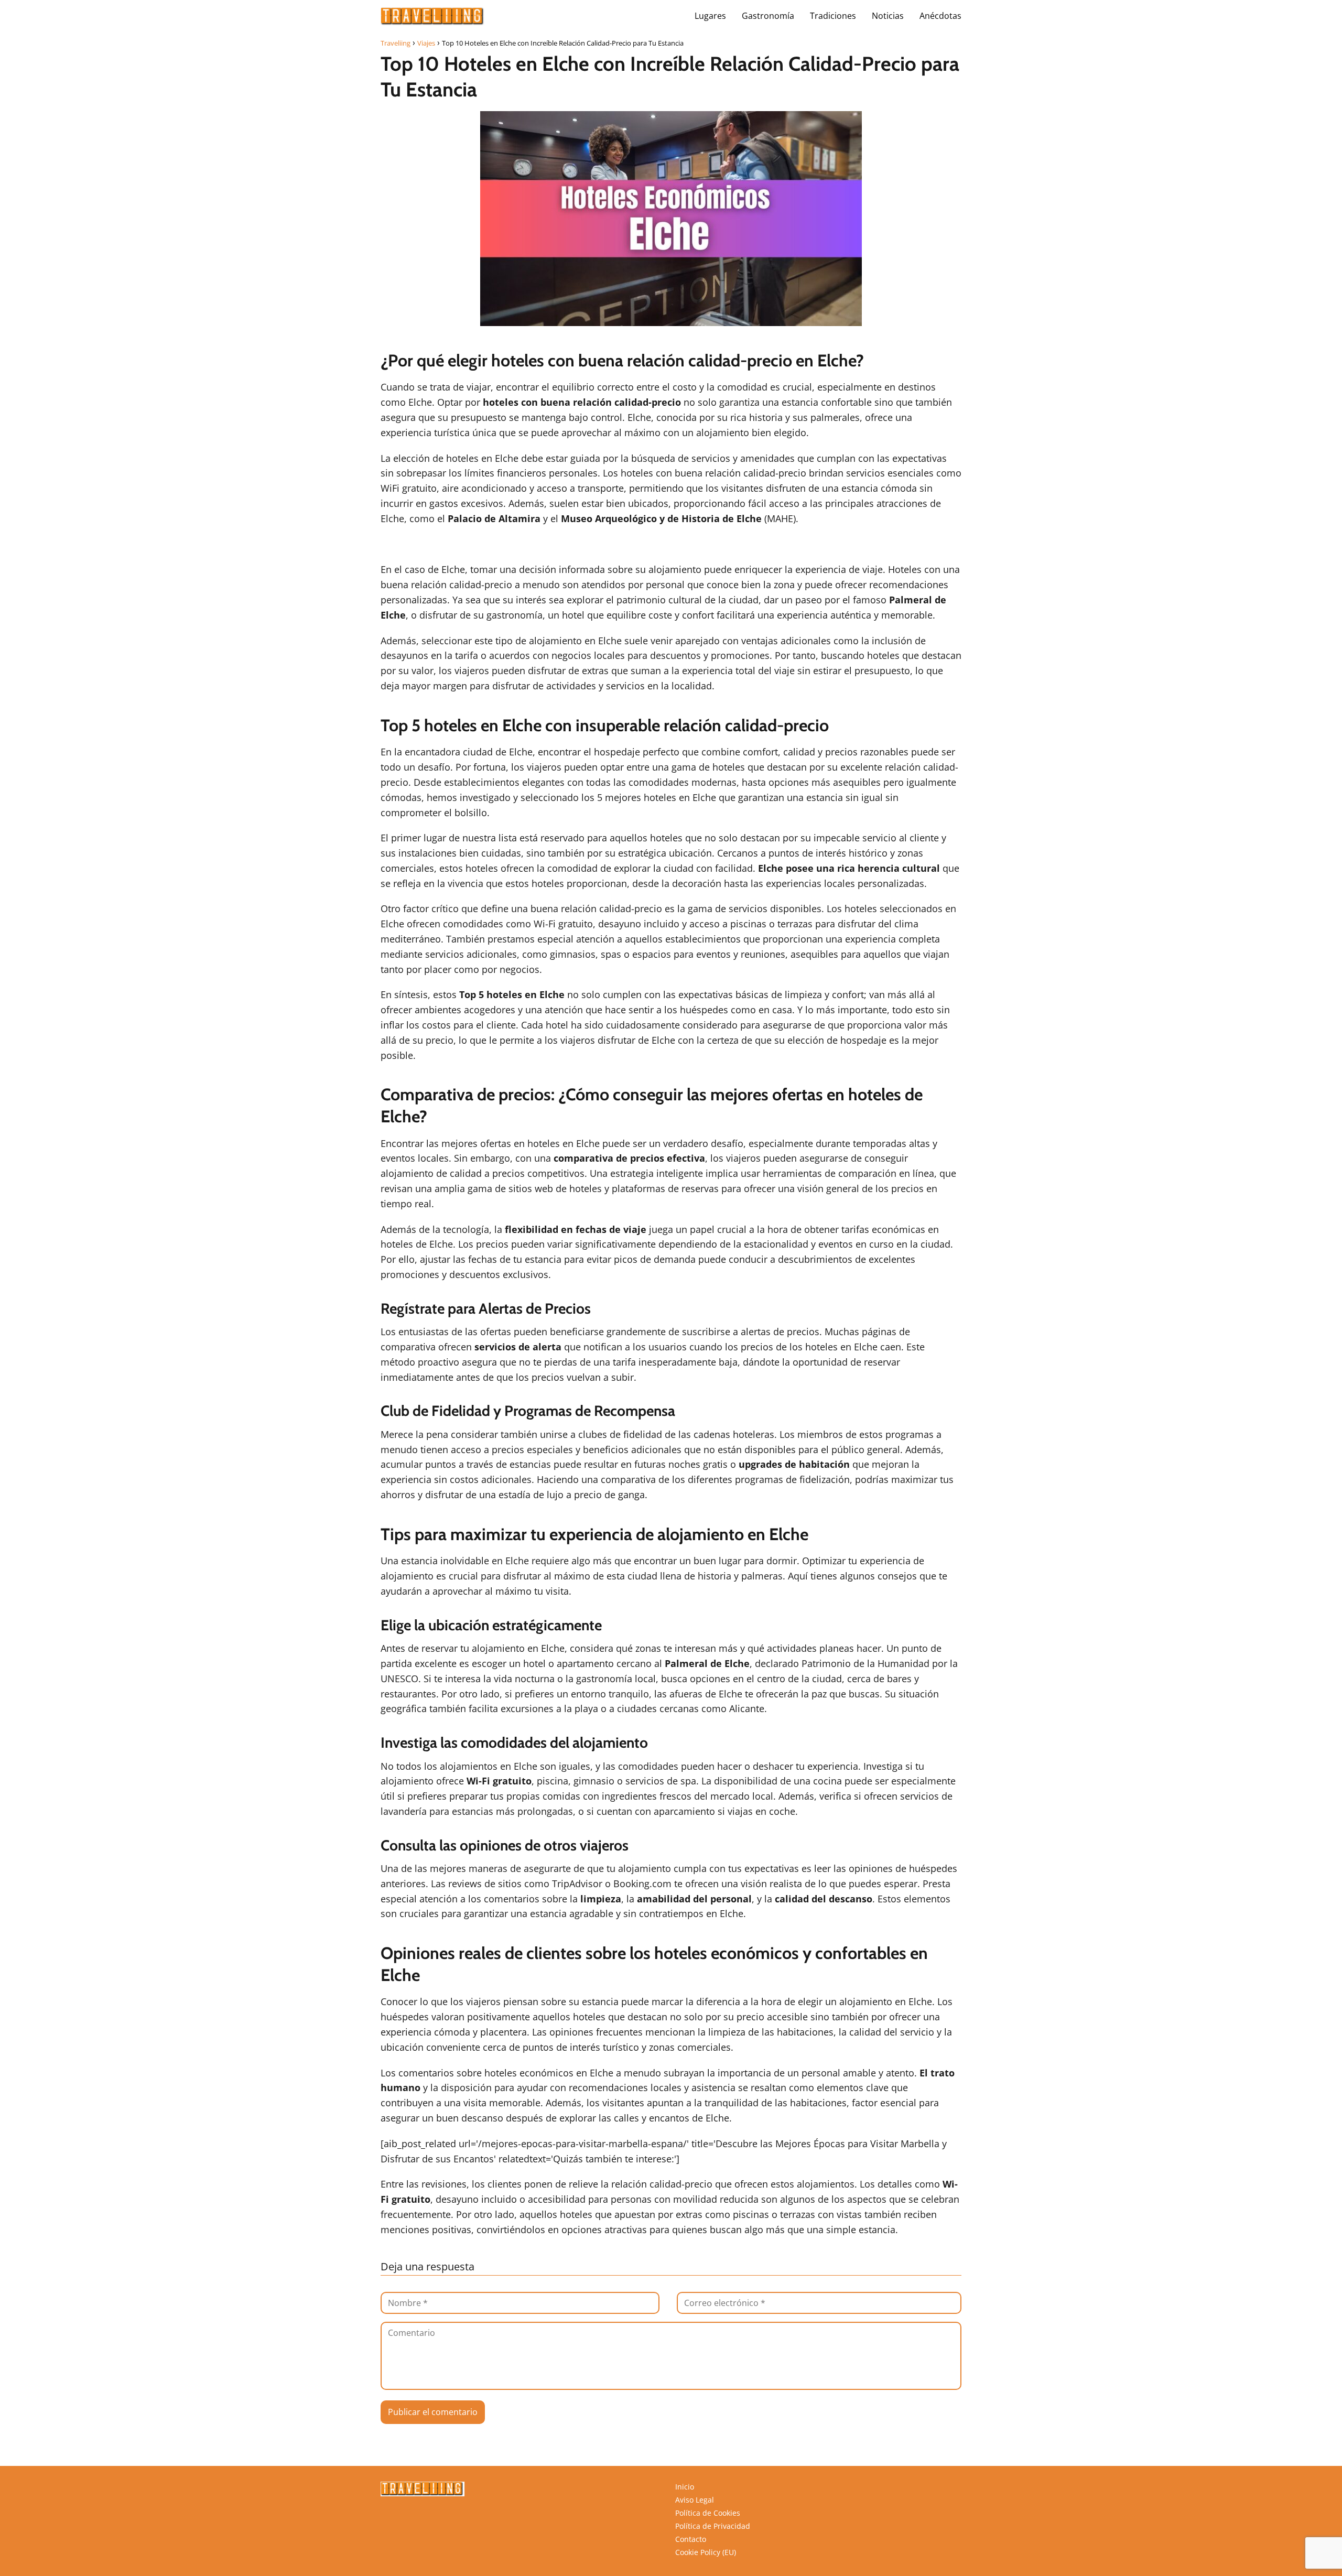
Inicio (685, 2487)
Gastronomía (768, 16)
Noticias (888, 16)
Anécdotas (940, 16)
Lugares (710, 16)
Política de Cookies (708, 2513)
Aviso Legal (695, 2500)
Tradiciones (833, 16)
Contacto (691, 2539)
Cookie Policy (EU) (706, 2552)
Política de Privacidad (713, 2526)
